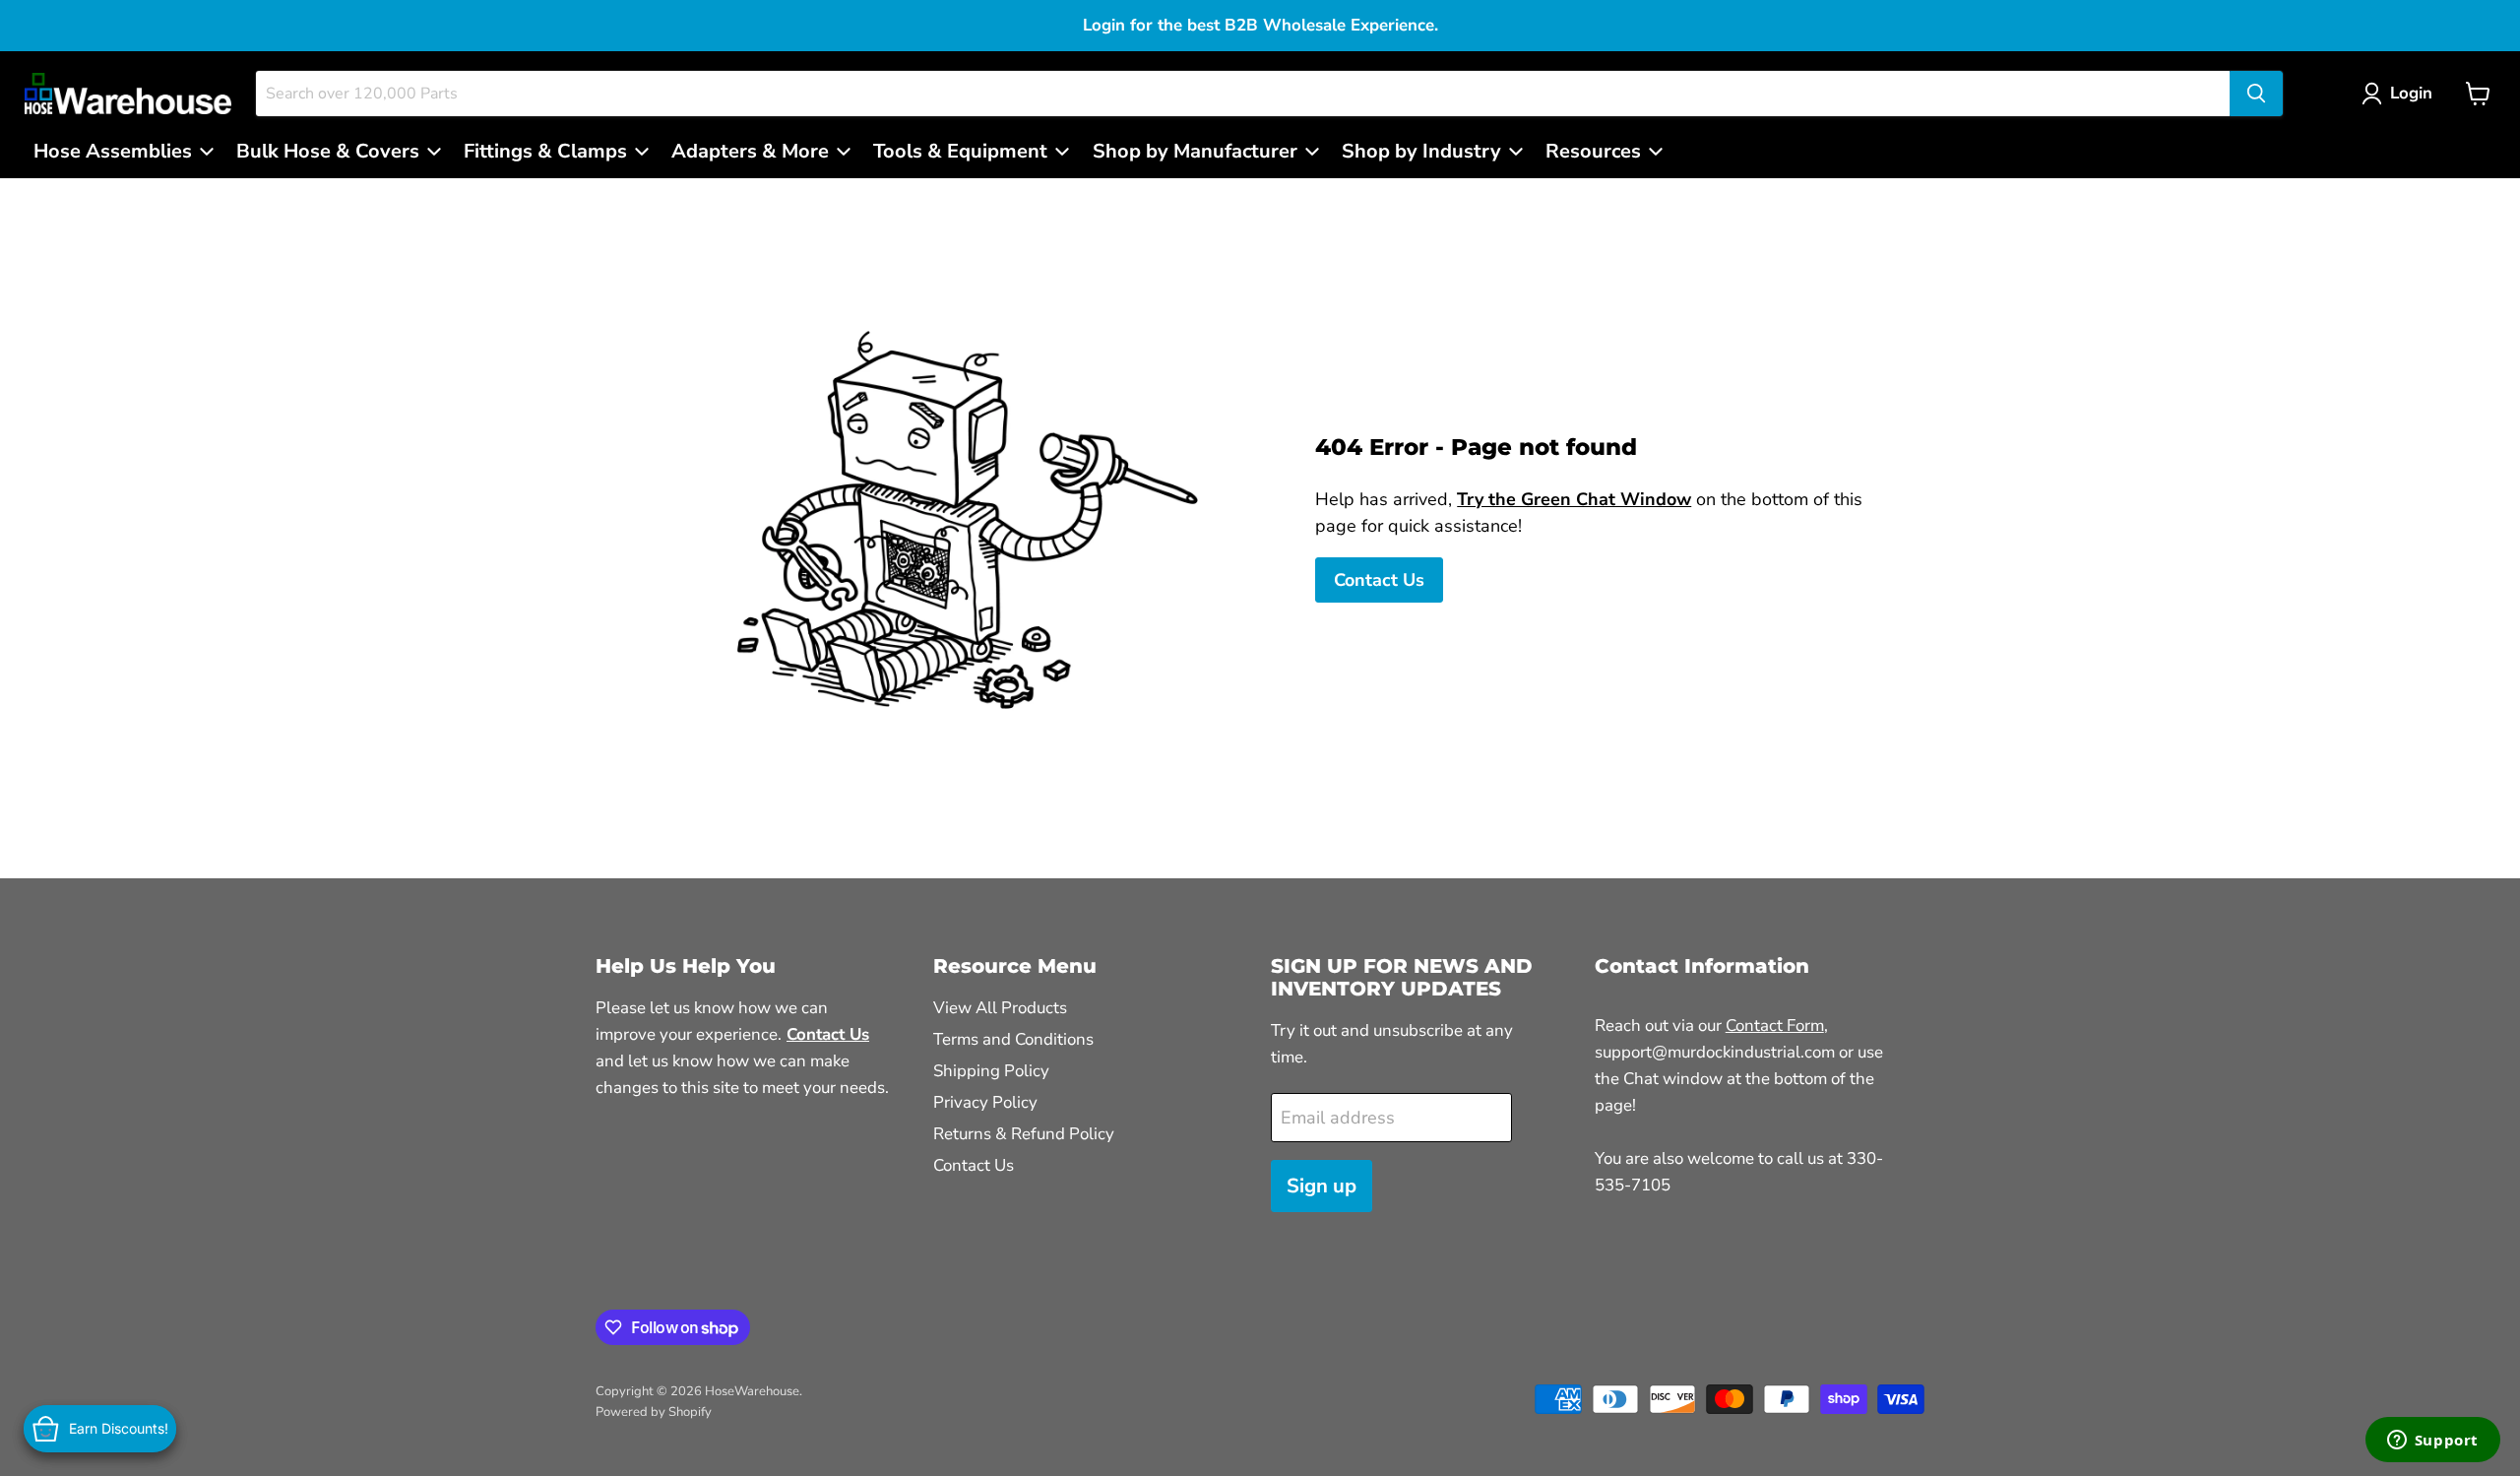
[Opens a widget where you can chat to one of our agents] (2432, 1442)
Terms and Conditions (1013, 1039)
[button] (2401, 94)
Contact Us (1379, 580)
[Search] (2256, 94)
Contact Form (1775, 1026)
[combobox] (1243, 94)
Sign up (1322, 1186)
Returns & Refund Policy (1024, 1134)
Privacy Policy (985, 1102)
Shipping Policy (991, 1071)
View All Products (1000, 1008)
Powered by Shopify (654, 1412)
